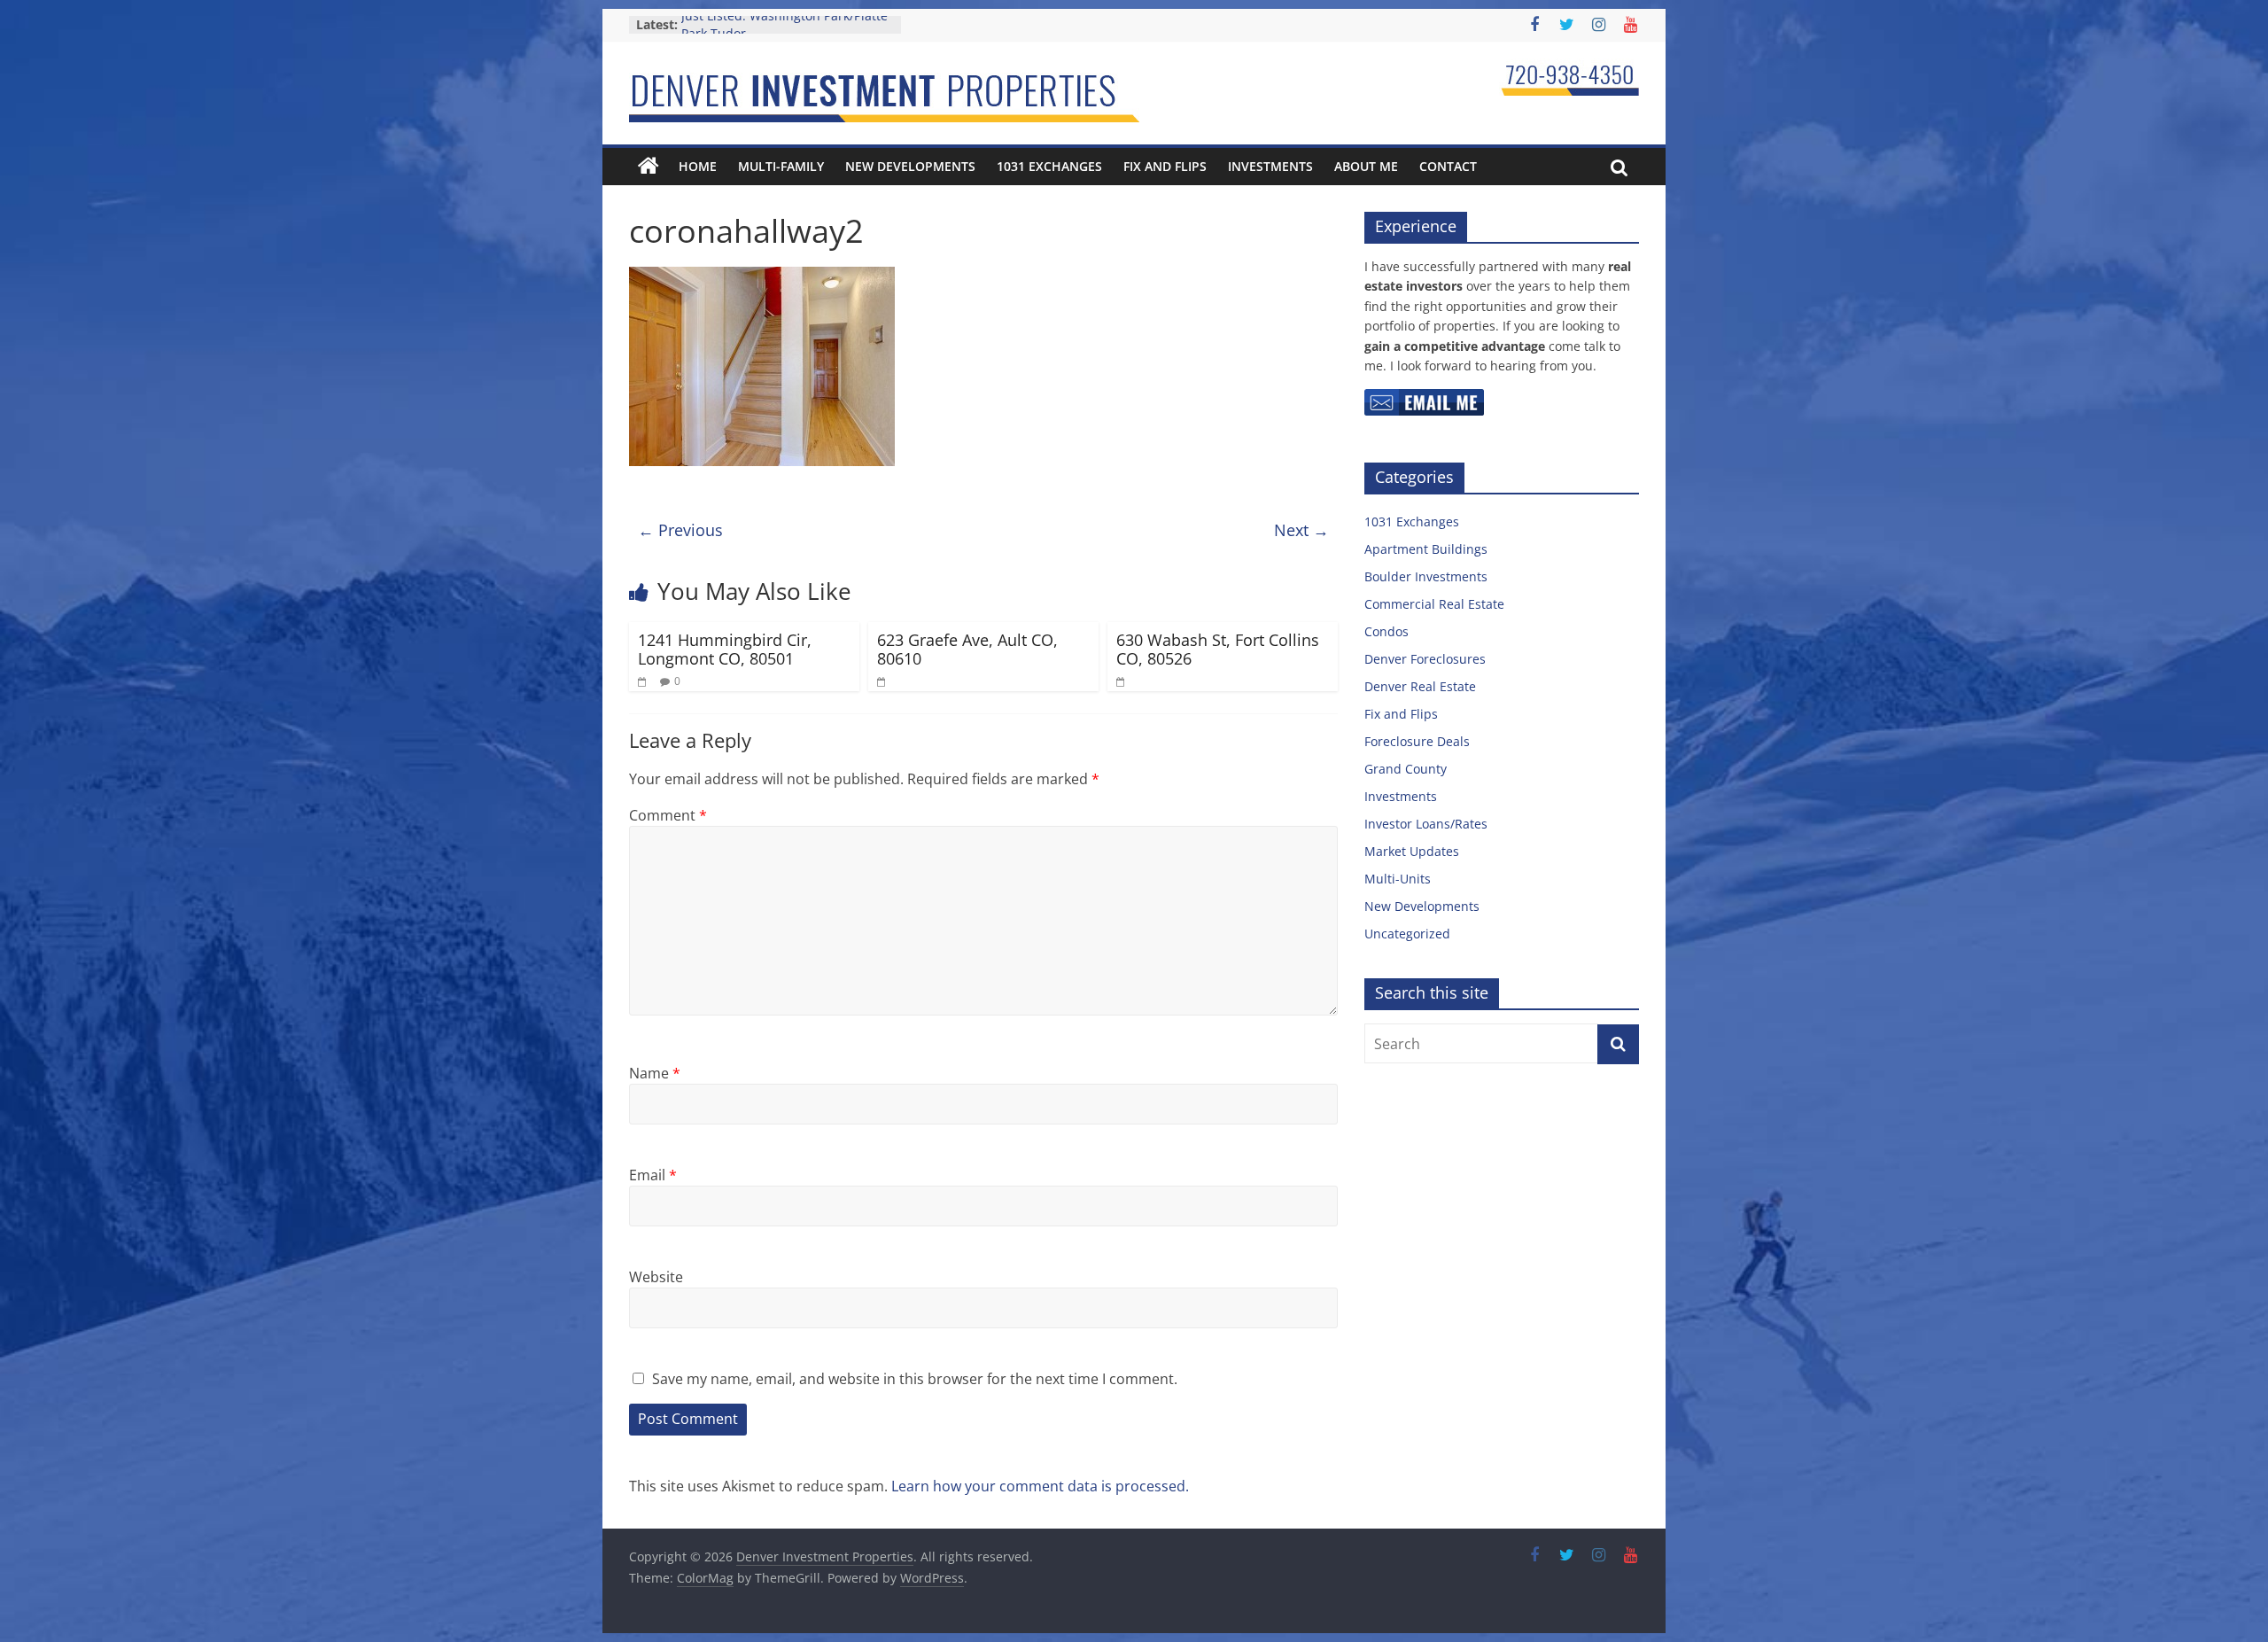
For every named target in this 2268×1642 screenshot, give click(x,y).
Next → (1301, 530)
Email (653, 1175)
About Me (1366, 166)
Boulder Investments (1426, 576)
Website (656, 1277)
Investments (1270, 166)
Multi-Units (1398, 879)
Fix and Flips (1165, 166)
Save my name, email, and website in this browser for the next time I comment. (915, 1379)
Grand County (1406, 769)
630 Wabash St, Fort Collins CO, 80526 (1218, 650)
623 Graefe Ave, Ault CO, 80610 (967, 650)
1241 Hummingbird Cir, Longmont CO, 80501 (725, 650)
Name (655, 1073)
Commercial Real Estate (1434, 604)
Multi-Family (781, 166)
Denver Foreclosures (1425, 659)
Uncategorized (1407, 934)
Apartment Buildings (1426, 549)
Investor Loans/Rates (1426, 824)
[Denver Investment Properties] (649, 167)
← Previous (680, 530)
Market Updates (1412, 851)
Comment (668, 815)
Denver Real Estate (1420, 686)
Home (698, 166)
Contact (1448, 166)
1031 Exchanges (1049, 166)
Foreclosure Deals (1417, 741)
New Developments (910, 166)
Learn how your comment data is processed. (1040, 1486)
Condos (1386, 631)
